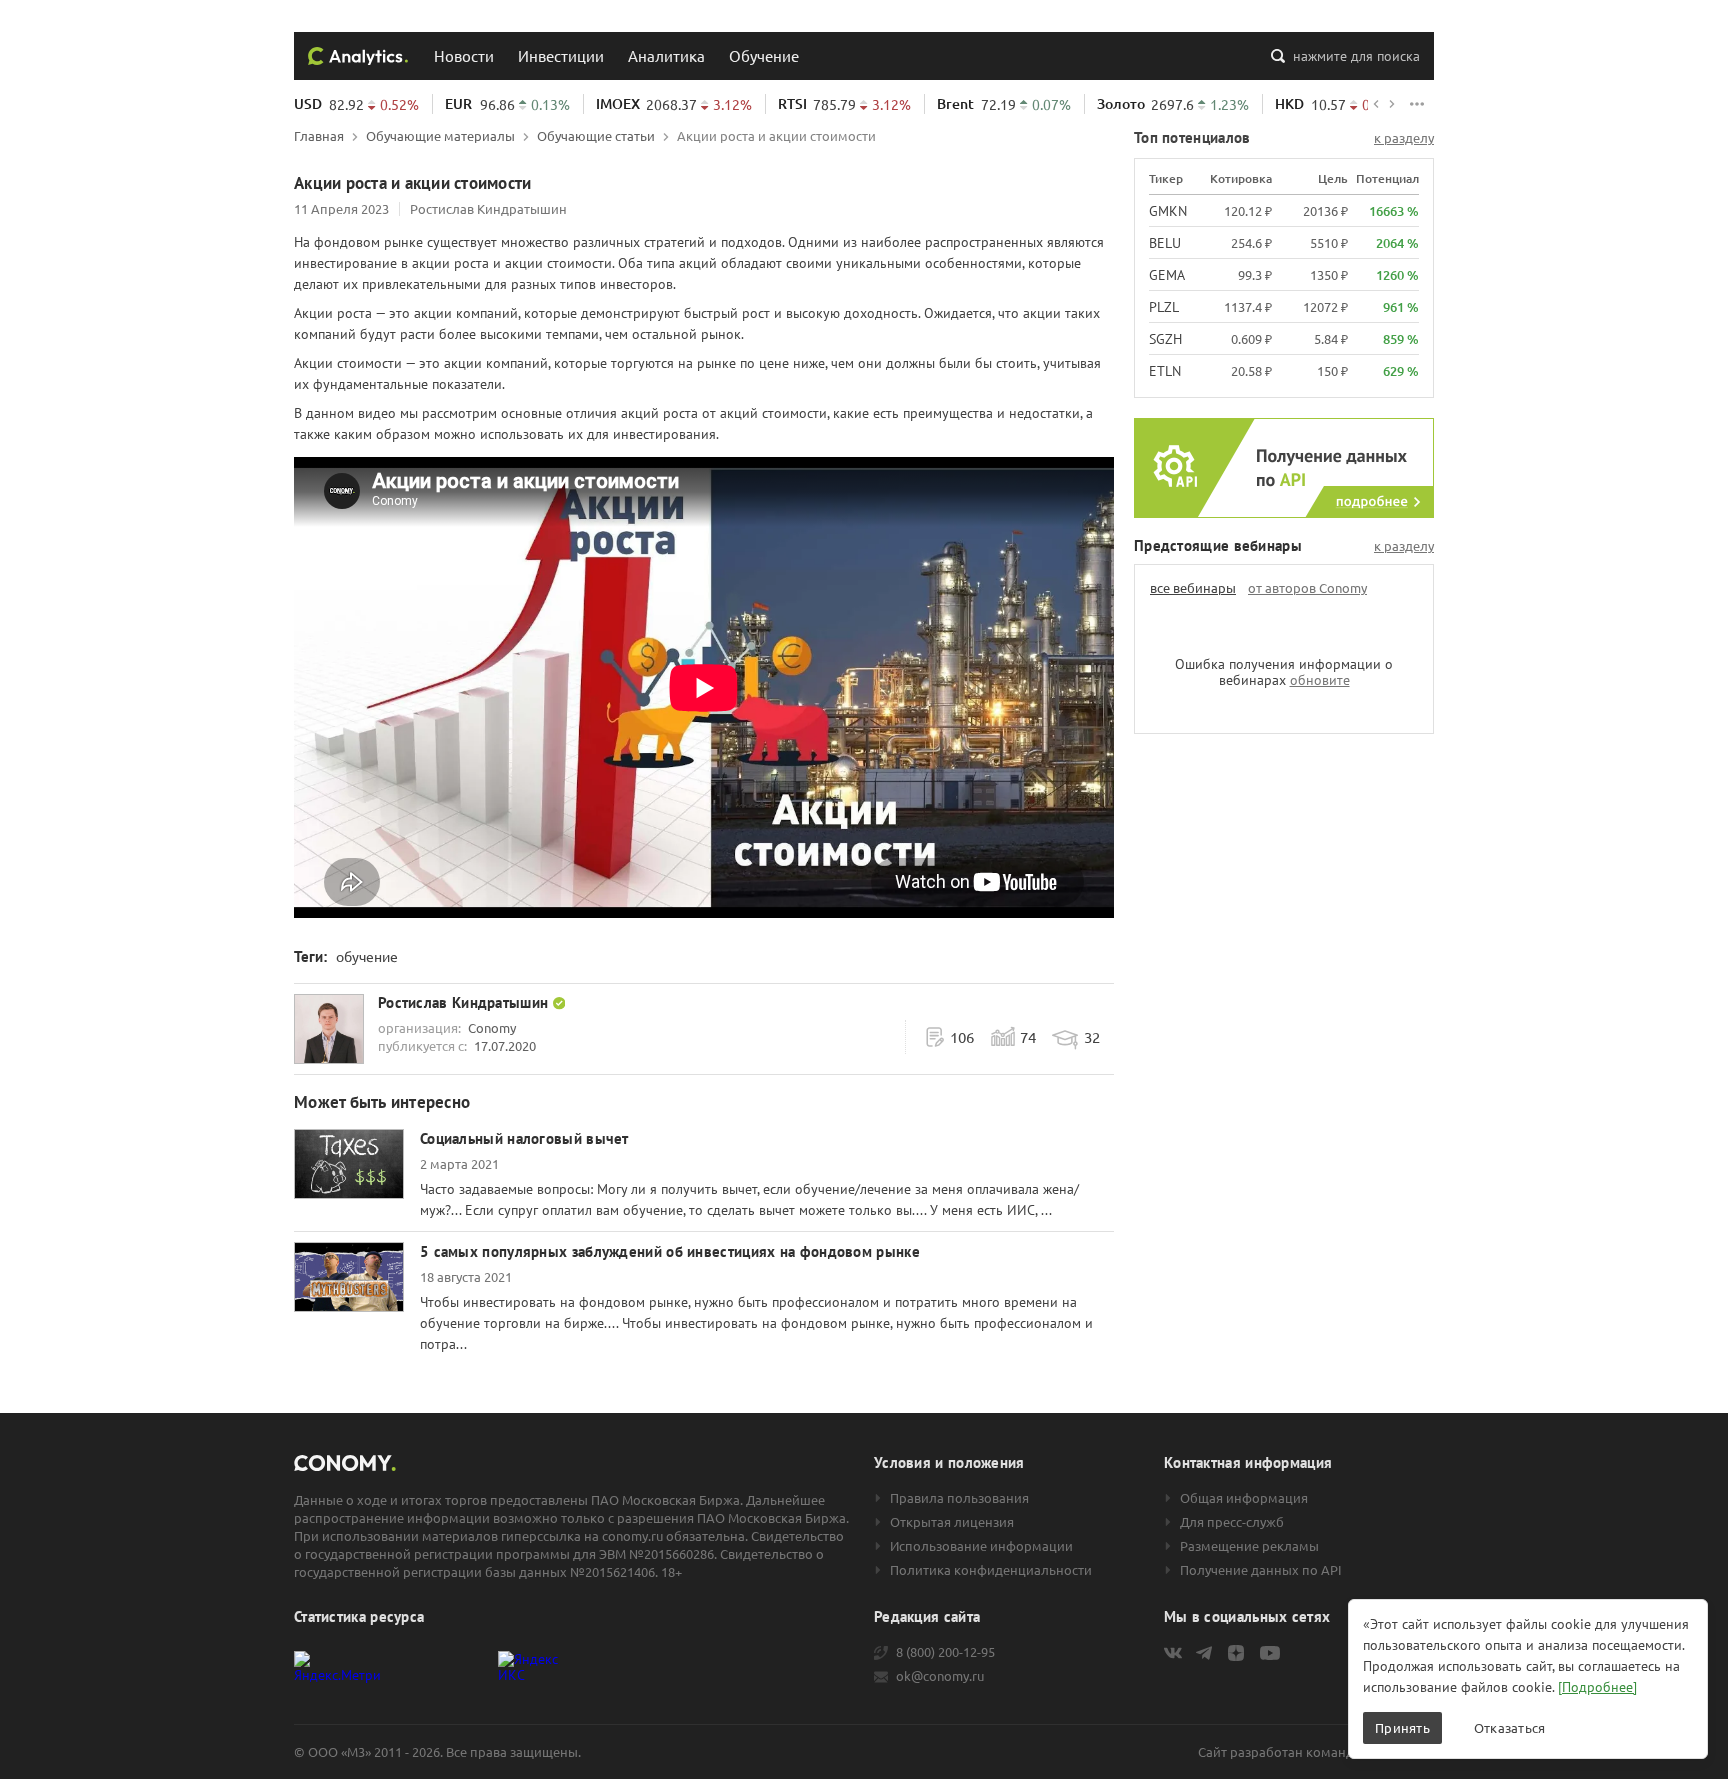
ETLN (1165, 371)
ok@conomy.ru (940, 1676)
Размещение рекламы (1249, 1546)
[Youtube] (1270, 1653)
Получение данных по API (1261, 1570)
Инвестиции (561, 55)
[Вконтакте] (1173, 1653)
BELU (1165, 243)
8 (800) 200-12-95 (945, 1652)
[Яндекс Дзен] (1236, 1653)
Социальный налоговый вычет (524, 1138)
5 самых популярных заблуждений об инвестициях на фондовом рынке (670, 1251)
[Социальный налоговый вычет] (349, 1164)
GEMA (1167, 275)
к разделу (1404, 138)
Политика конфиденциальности (991, 1570)
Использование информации (981, 1546)
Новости (464, 55)
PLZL (1164, 307)
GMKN (1168, 211)
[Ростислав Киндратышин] (329, 1029)
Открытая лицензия (952, 1522)
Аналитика (666, 55)
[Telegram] (1204, 1653)
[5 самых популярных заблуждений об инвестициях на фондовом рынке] (349, 1277)
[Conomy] (358, 56)
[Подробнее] (1597, 1687)
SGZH (1165, 339)
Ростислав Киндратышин (488, 208)
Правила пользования (959, 1498)
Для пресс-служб (1232, 1522)
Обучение (764, 55)
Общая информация (1244, 1498)
